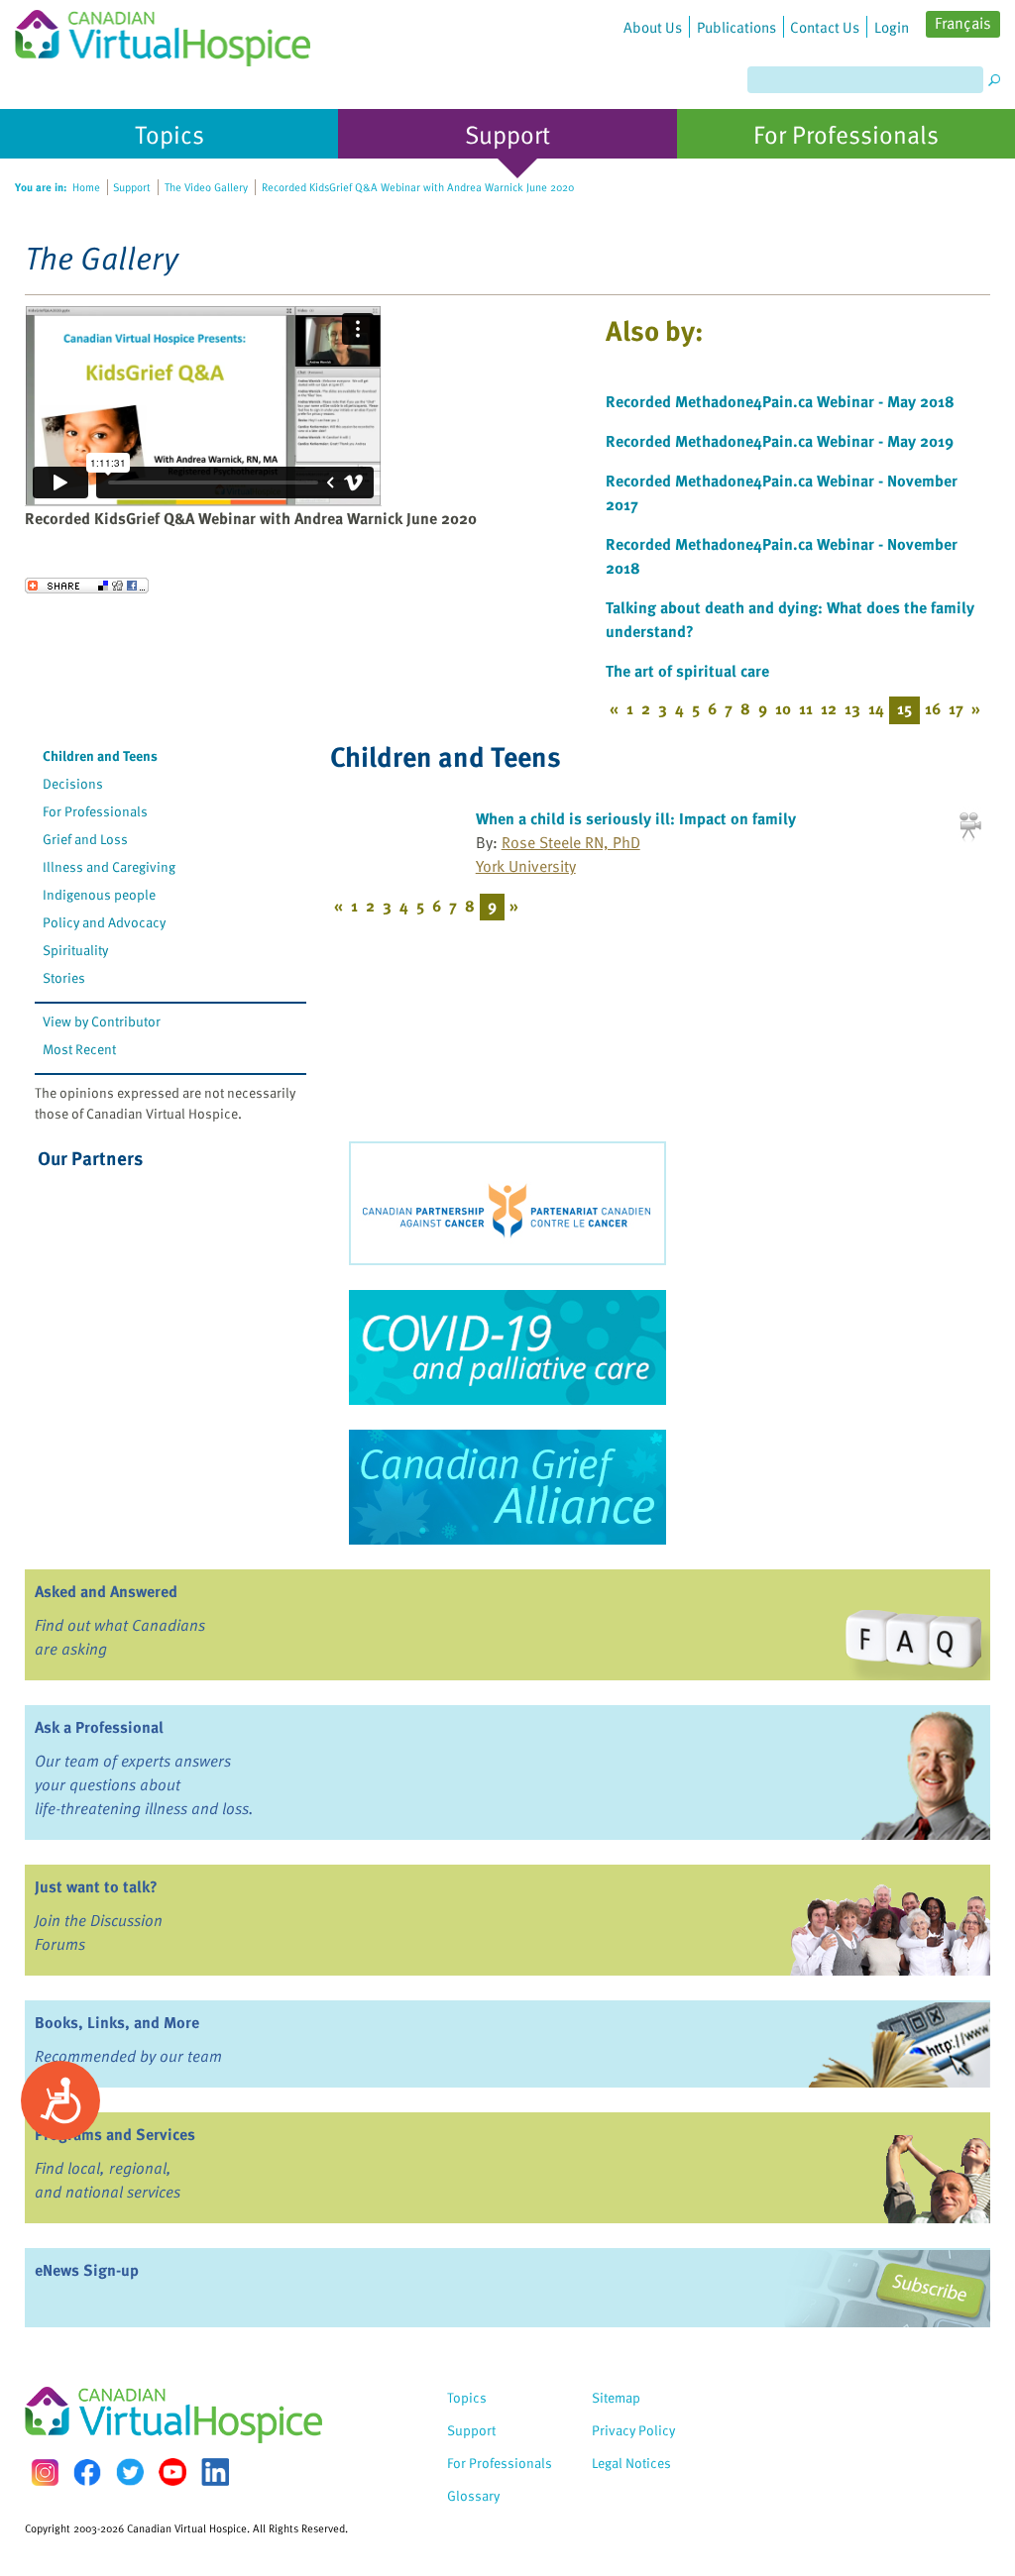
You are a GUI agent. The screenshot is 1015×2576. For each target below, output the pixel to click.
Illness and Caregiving (109, 866)
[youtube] (172, 2472)
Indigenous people (99, 894)
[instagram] (45, 2472)
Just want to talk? (96, 1886)
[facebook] (87, 2472)
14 (876, 708)
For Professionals (95, 811)
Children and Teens (100, 755)
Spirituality (75, 950)
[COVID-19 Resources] (507, 1347)
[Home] (163, 33)
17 (956, 708)
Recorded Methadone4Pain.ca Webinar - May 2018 (780, 401)
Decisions (73, 783)
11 (806, 708)
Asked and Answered (106, 1591)
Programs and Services (115, 2134)
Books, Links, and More (117, 2022)
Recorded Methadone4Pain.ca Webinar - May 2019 (780, 441)
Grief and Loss (85, 839)
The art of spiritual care (687, 671)
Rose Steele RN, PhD (571, 842)
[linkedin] (215, 2472)
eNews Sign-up (87, 2270)
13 (852, 708)
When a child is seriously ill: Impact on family (636, 818)
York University (526, 866)
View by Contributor (102, 1021)
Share (87, 586)
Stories (64, 977)
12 (829, 708)
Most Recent (79, 1049)
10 (783, 708)
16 (933, 708)
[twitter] (130, 2472)
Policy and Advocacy (104, 922)
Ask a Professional (99, 1727)
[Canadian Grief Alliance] (507, 1487)
